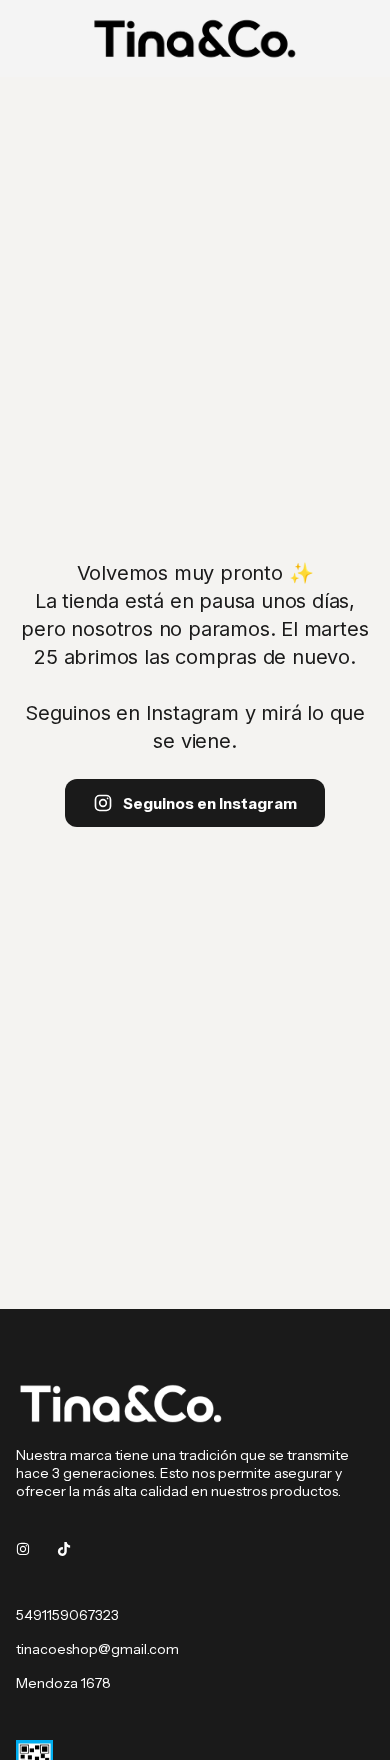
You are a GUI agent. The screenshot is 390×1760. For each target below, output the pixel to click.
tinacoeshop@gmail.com (97, 1649)
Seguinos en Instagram (210, 803)
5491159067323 (67, 1615)
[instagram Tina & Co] (23, 1549)
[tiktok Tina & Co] (64, 1549)
